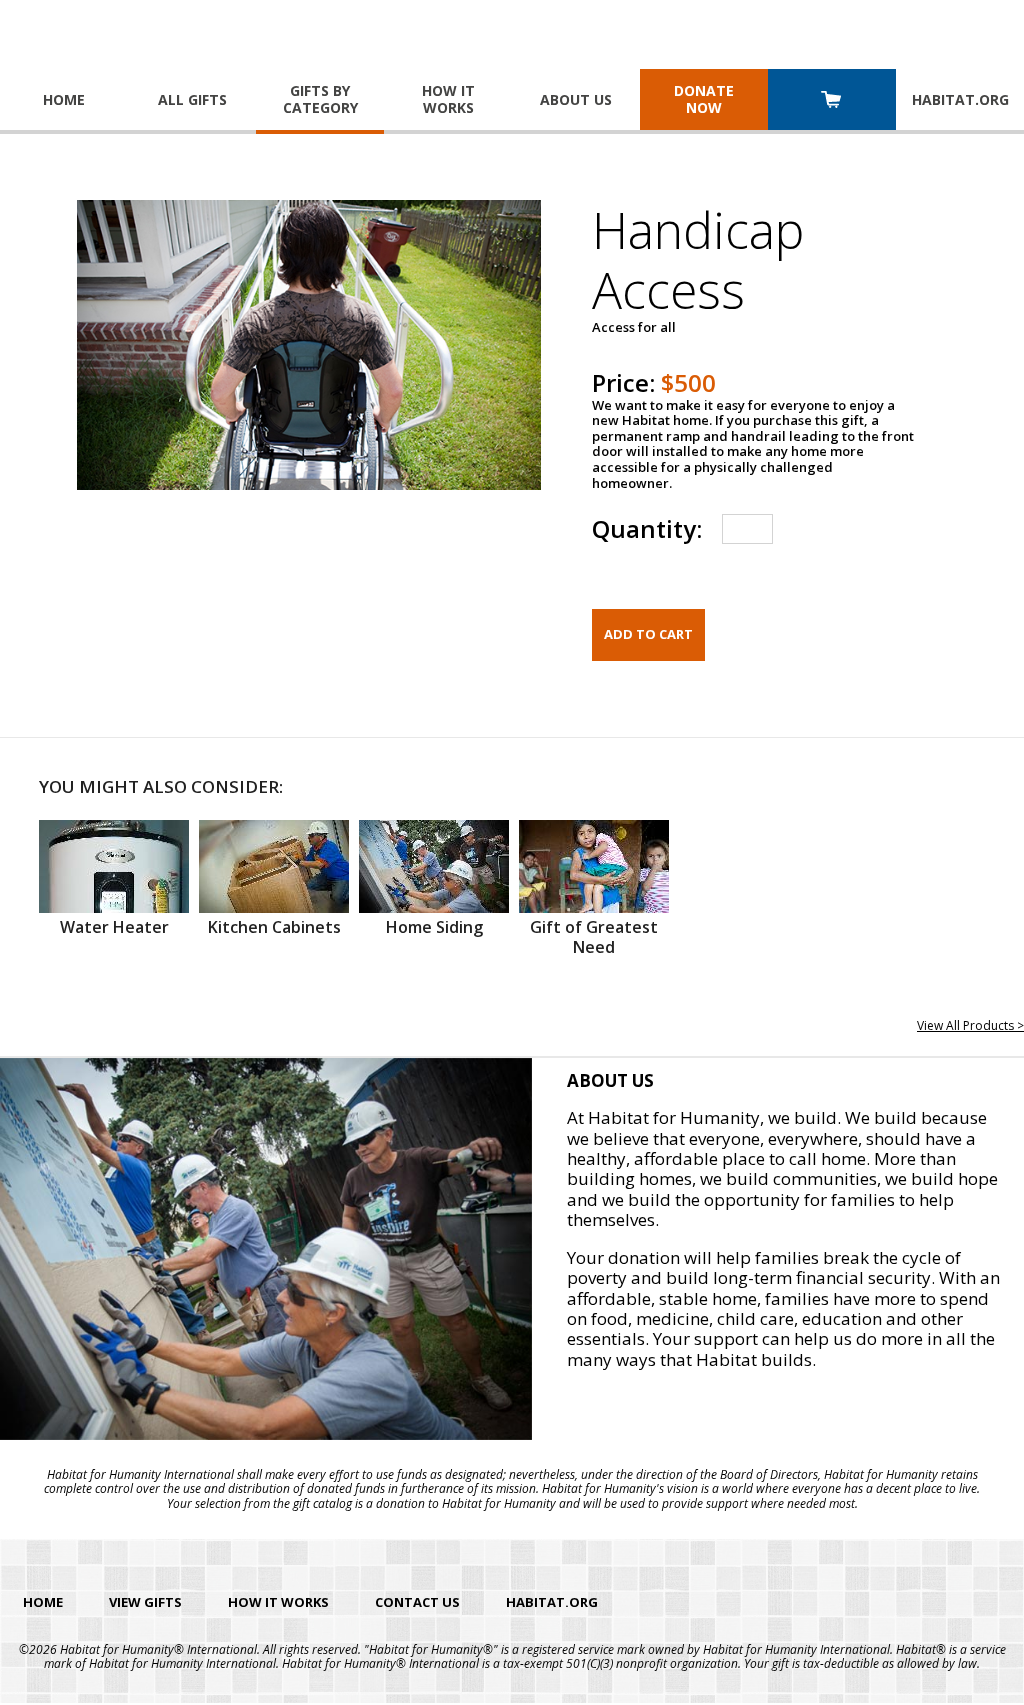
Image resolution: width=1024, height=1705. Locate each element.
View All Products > (970, 1025)
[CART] (832, 101)
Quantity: (647, 528)
